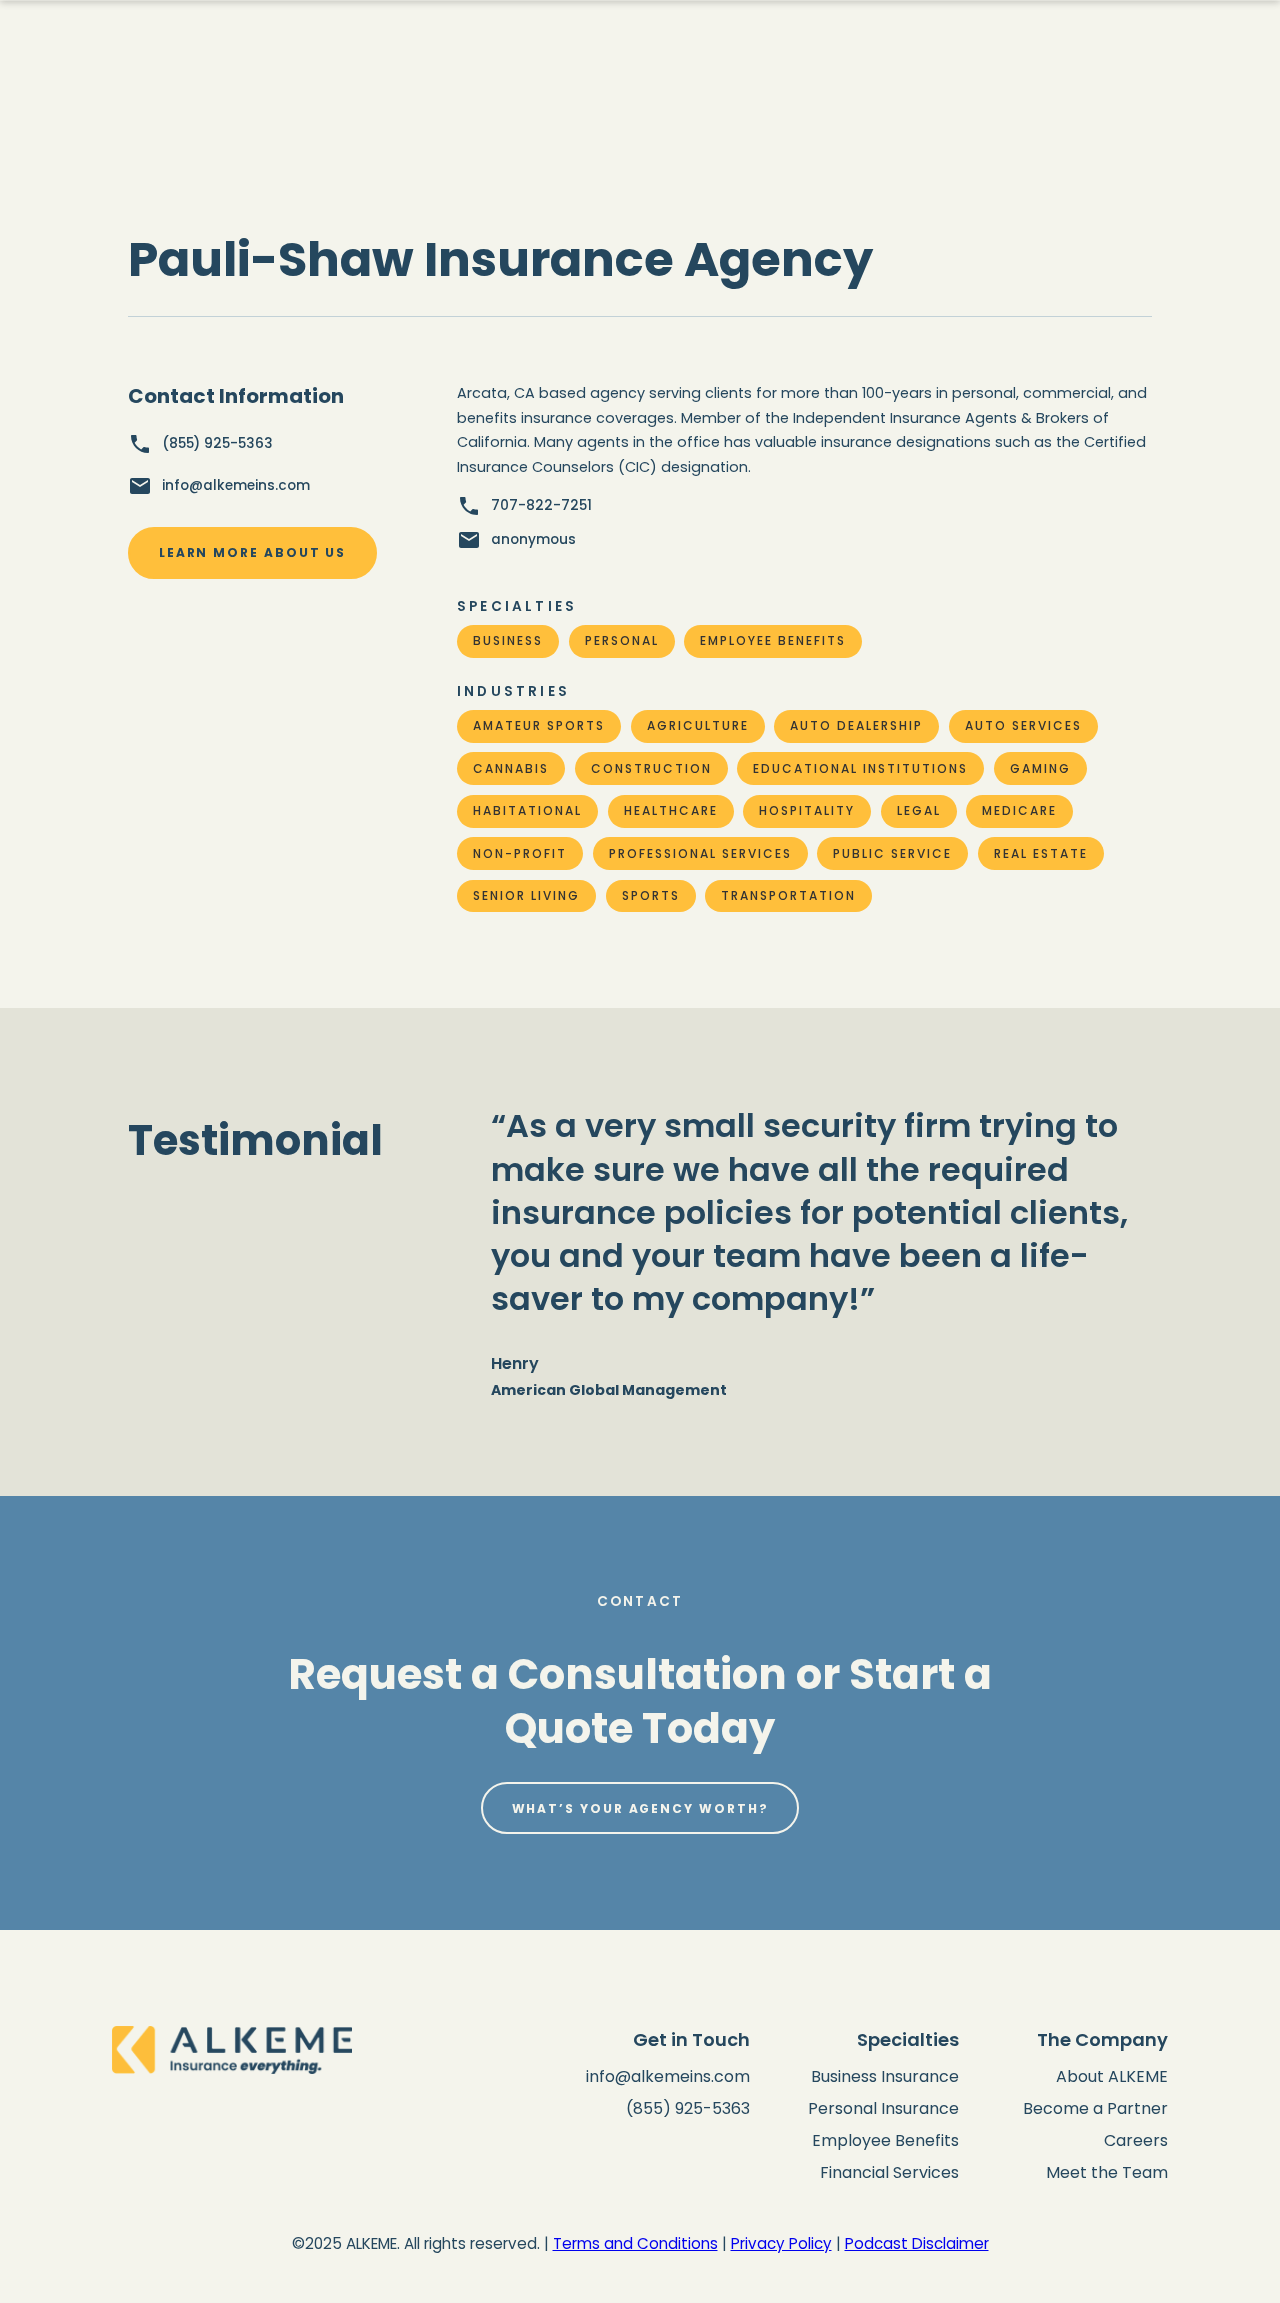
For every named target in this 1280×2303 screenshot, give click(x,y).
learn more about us (252, 552)
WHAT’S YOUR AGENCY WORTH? (640, 1808)
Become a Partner (1095, 2108)
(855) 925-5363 (688, 2108)
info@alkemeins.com (668, 2076)
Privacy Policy (781, 2243)
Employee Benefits (885, 2140)
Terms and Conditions (635, 2243)
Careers (1136, 2140)
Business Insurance (885, 2076)
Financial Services (889, 2172)
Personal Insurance (883, 2108)
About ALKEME (1112, 2076)
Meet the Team (1107, 2172)
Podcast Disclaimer (917, 2243)
